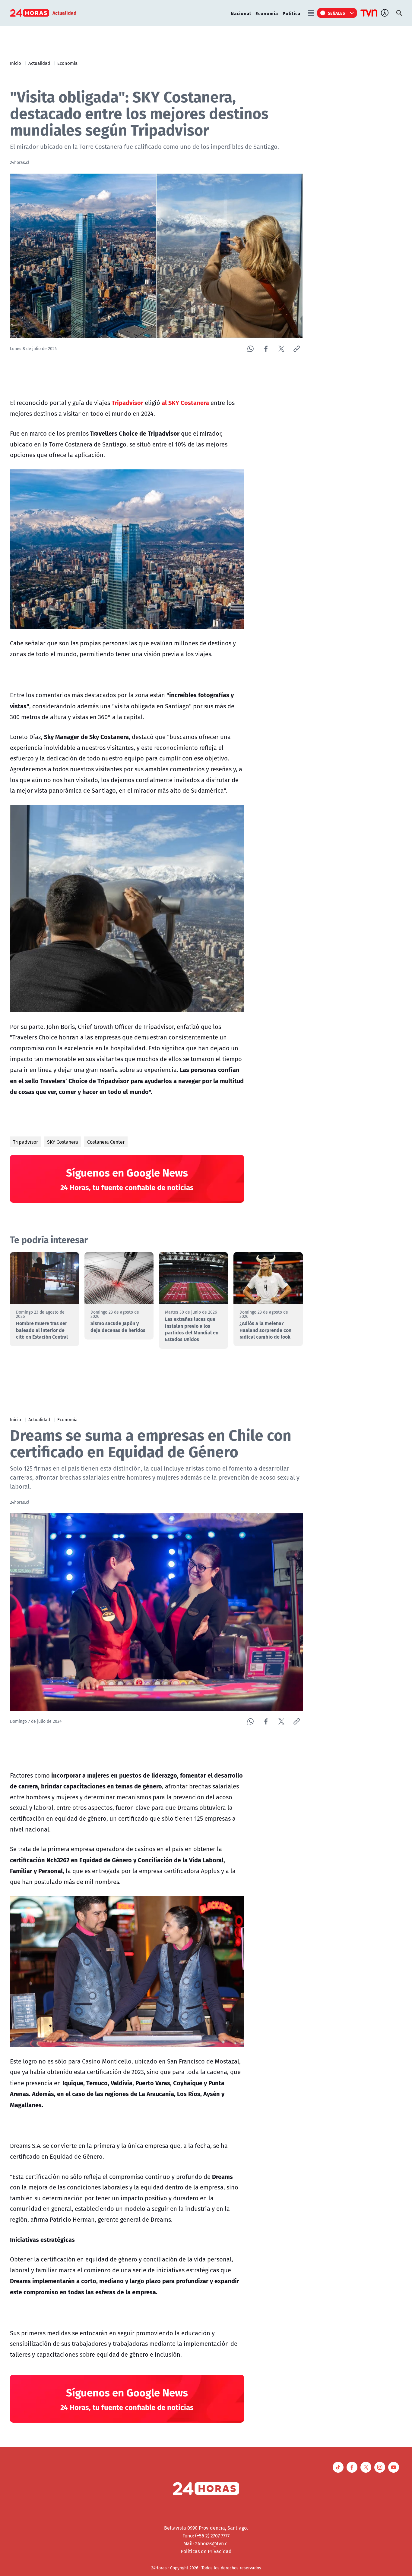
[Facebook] (266, 349)
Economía (267, 13)
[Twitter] (281, 349)
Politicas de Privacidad (206, 2551)
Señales (337, 13)
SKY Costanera (63, 1142)
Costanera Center (106, 1142)
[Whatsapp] (250, 349)
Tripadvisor (25, 1142)
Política (292, 13)
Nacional (241, 13)
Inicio (16, 63)
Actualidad (39, 63)
